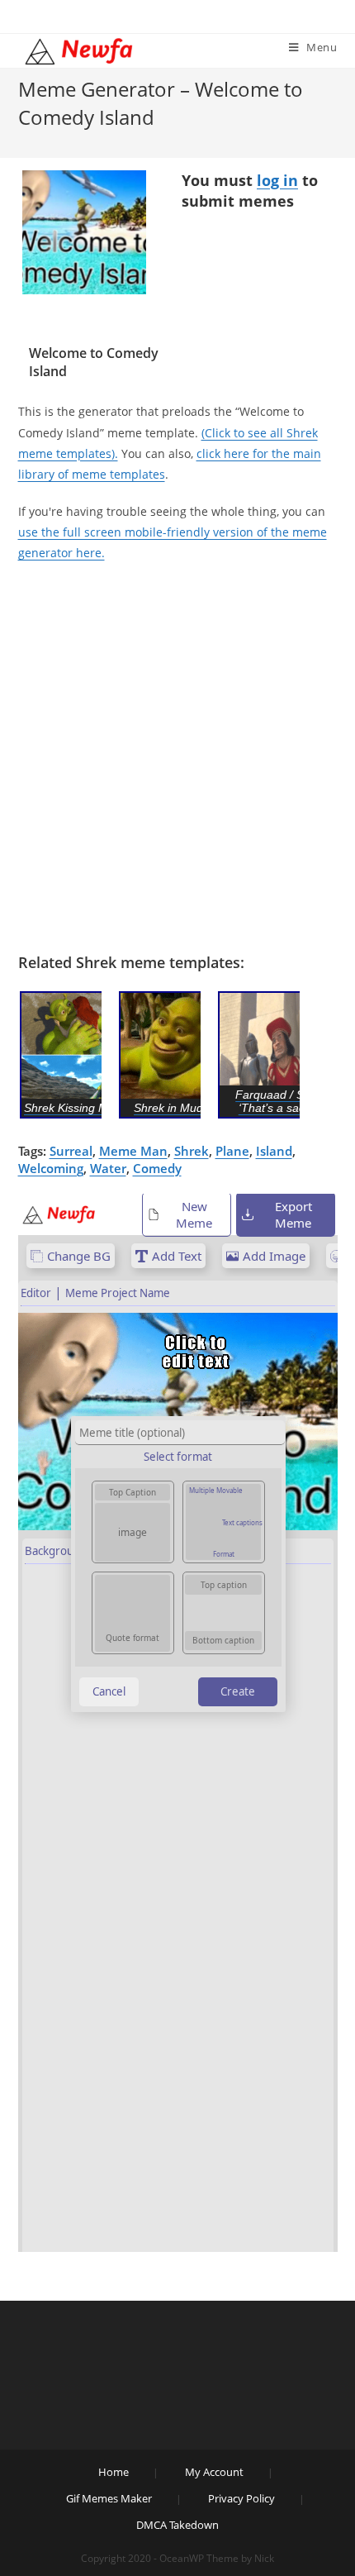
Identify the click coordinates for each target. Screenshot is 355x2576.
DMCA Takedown (177, 2525)
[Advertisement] (177, 758)
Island (274, 1151)
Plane (232, 1151)
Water (108, 1168)
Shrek (192, 1151)
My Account (214, 2472)
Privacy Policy (241, 2498)
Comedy (157, 1168)
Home (114, 2472)
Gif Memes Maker (109, 2498)
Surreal (71, 1151)
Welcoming (51, 1168)
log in (277, 180)
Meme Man (133, 1151)
